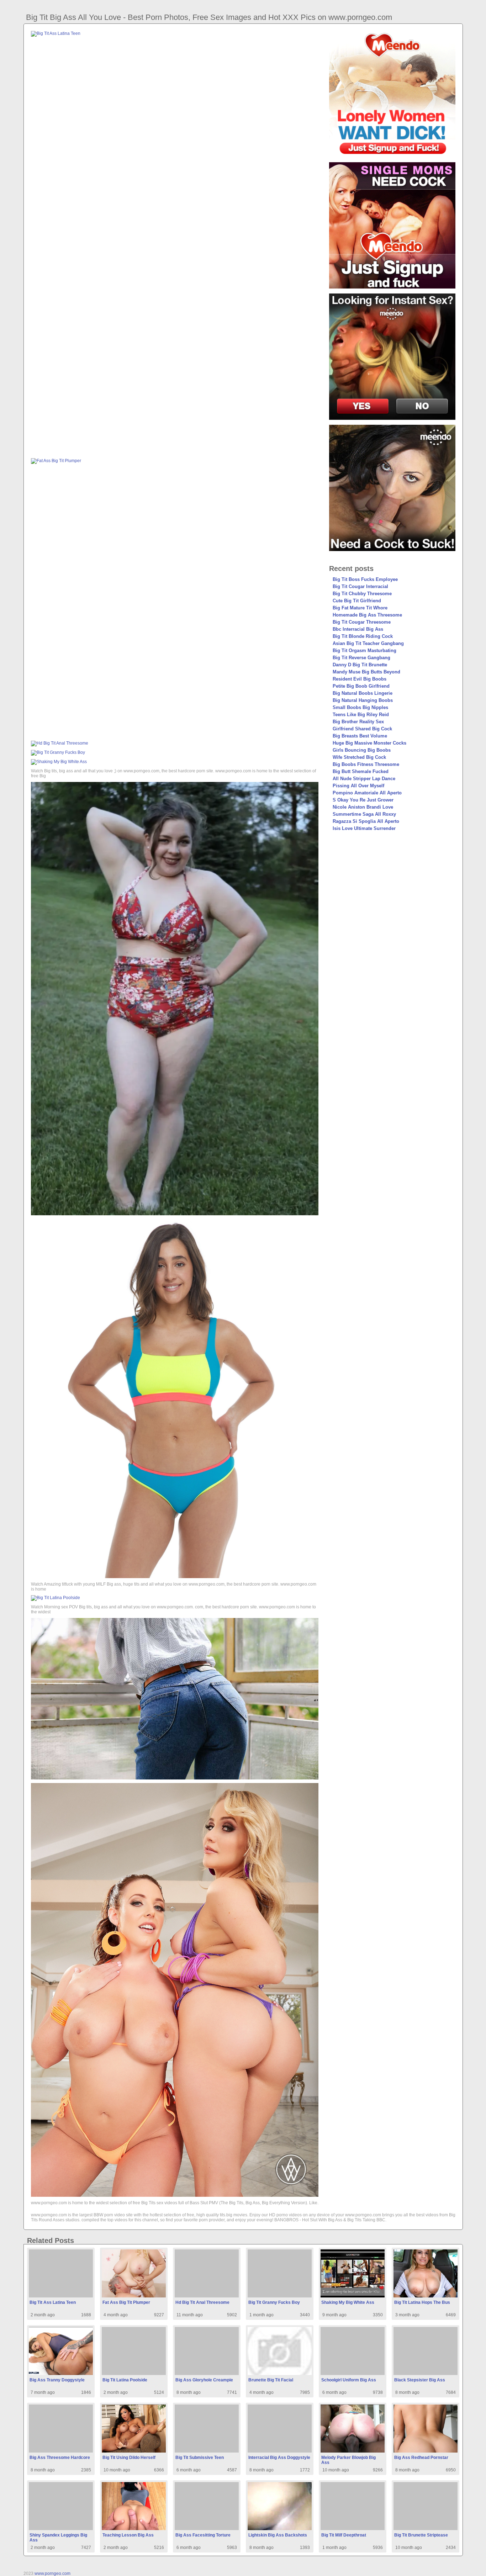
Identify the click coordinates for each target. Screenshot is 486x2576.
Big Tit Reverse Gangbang (361, 658)
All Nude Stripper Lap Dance (364, 779)
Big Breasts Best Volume (360, 736)
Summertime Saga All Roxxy (364, 814)
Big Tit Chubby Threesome (362, 594)
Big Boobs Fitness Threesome (366, 764)
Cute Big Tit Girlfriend (357, 601)
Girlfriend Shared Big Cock (362, 729)
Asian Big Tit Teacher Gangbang (368, 643)
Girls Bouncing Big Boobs (362, 750)
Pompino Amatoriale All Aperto (367, 793)
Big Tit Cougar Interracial (360, 586)
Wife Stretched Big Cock (359, 757)
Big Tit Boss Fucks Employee (365, 579)
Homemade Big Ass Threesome (367, 615)
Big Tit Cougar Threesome (362, 622)
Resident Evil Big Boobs (360, 679)
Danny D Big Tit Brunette (360, 665)
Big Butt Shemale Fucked (361, 771)
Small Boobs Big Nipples (360, 707)
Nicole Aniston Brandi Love (363, 807)
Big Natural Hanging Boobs (363, 700)
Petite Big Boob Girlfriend (361, 686)
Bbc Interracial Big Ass (358, 629)
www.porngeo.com (52, 2574)
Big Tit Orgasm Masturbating (364, 650)
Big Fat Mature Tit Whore (360, 608)
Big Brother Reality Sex (358, 722)
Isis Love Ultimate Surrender (364, 828)
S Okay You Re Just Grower (363, 800)
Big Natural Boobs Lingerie (363, 693)
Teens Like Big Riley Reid (361, 715)
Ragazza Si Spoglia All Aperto (366, 821)
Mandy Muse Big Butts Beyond (366, 672)
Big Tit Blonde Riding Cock (363, 636)
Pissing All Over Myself (358, 786)
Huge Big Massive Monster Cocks (369, 743)
